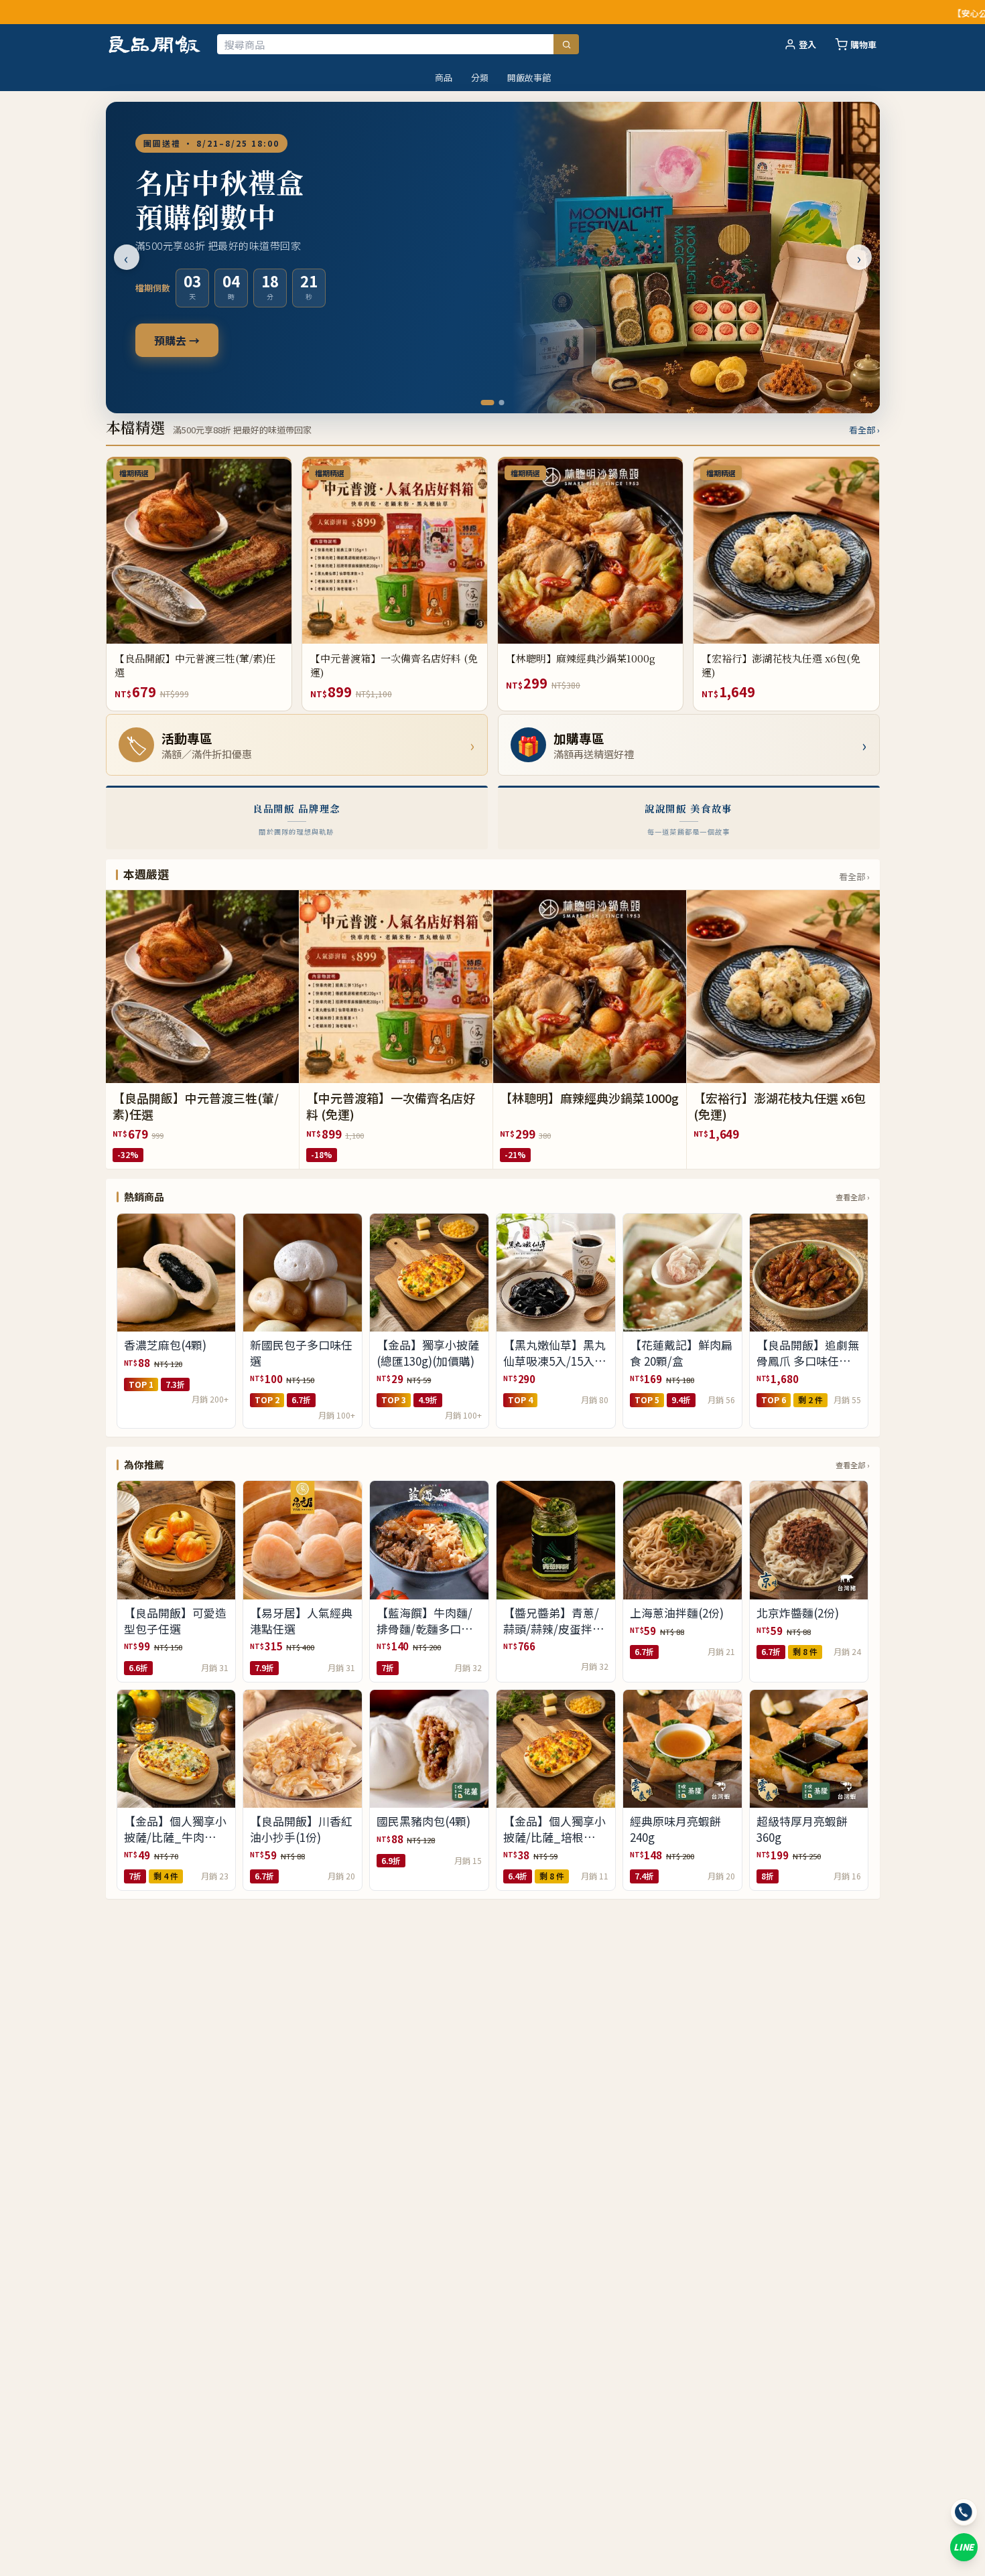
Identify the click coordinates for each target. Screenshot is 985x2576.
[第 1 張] (484, 403)
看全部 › (864, 430)
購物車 (863, 45)
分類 (480, 77)
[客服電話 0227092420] (964, 2512)
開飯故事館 (529, 77)
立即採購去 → (188, 340)
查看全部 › (852, 1197)
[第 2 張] (498, 403)
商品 (444, 77)
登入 (807, 45)
